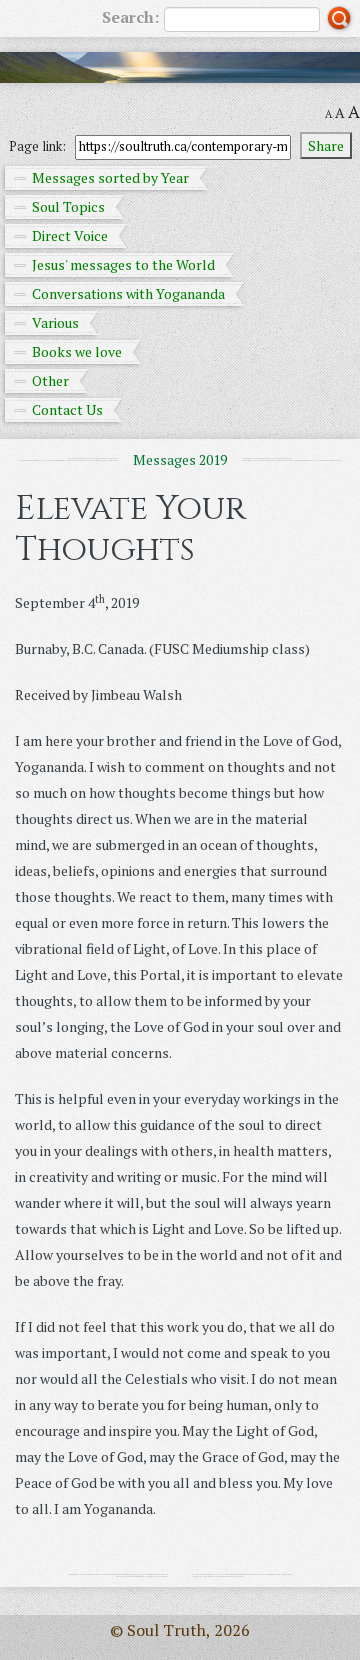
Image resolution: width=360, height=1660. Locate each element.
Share (326, 145)
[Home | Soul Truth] (180, 67)
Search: (130, 17)
